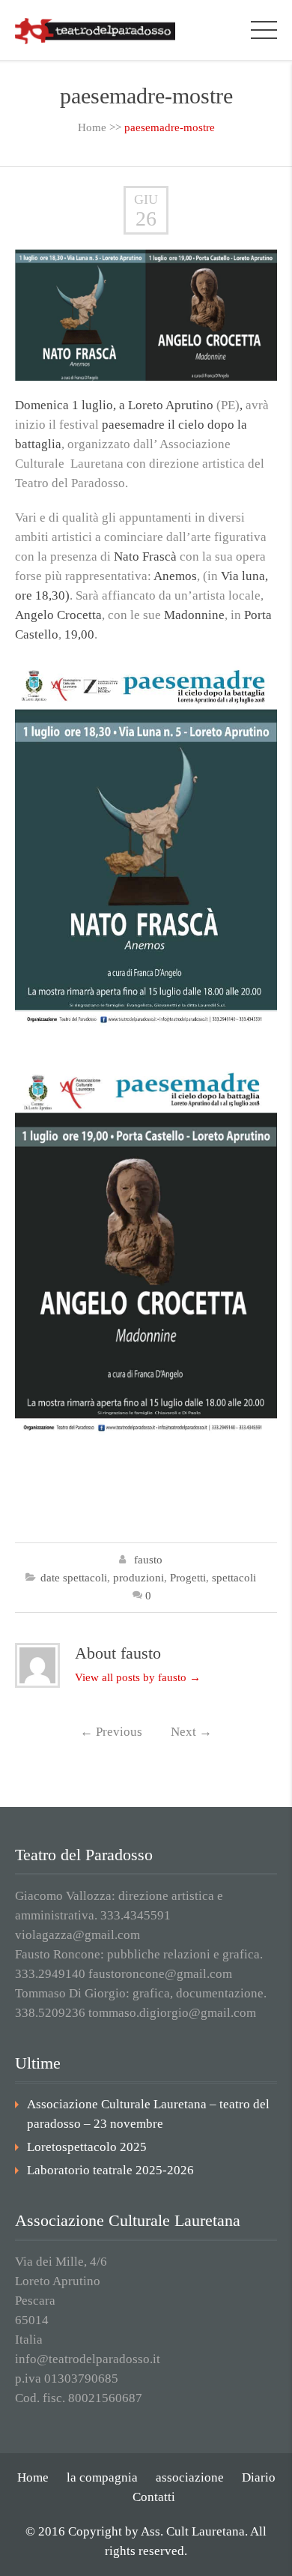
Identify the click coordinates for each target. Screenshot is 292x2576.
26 (146, 218)
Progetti (188, 1578)
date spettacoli (74, 1578)
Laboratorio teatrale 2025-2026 (110, 2170)
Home (92, 127)
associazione (190, 2477)
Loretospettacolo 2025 (87, 2147)
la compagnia (102, 2477)
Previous (111, 1732)
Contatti (154, 2497)
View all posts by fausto (138, 1677)
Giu (146, 199)
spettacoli (234, 1578)
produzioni (139, 1578)
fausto (148, 1560)
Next (191, 1732)
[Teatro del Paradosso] (95, 30)
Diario (259, 2477)
